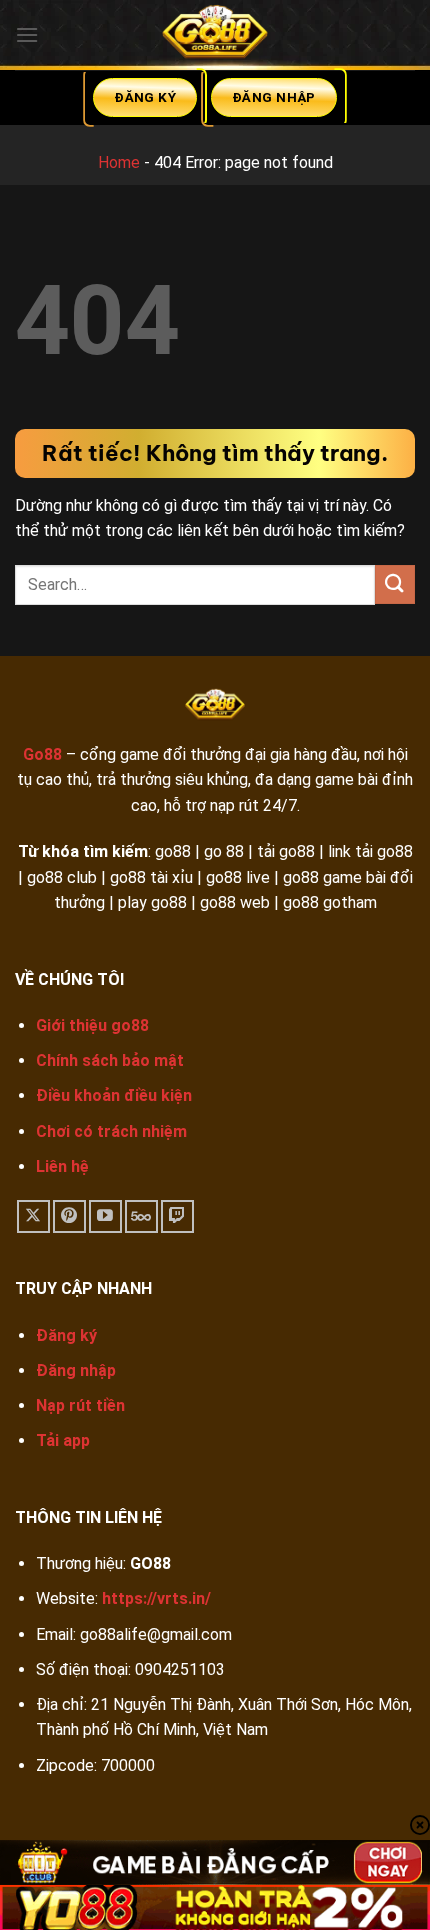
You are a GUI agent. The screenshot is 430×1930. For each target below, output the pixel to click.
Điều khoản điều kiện (114, 1095)
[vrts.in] (215, 35)
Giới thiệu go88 (92, 1025)
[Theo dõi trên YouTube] (105, 1216)
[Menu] (27, 34)
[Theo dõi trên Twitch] (177, 1216)
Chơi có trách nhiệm (111, 1131)
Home (119, 162)
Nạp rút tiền (80, 1405)
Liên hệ (62, 1166)
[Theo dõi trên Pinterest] (69, 1216)
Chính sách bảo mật (110, 1060)
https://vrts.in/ (156, 1598)
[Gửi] (395, 584)
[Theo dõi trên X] (33, 1216)
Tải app (63, 1440)
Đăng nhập (76, 1370)
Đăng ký (66, 1335)
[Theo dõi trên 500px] (141, 1216)
